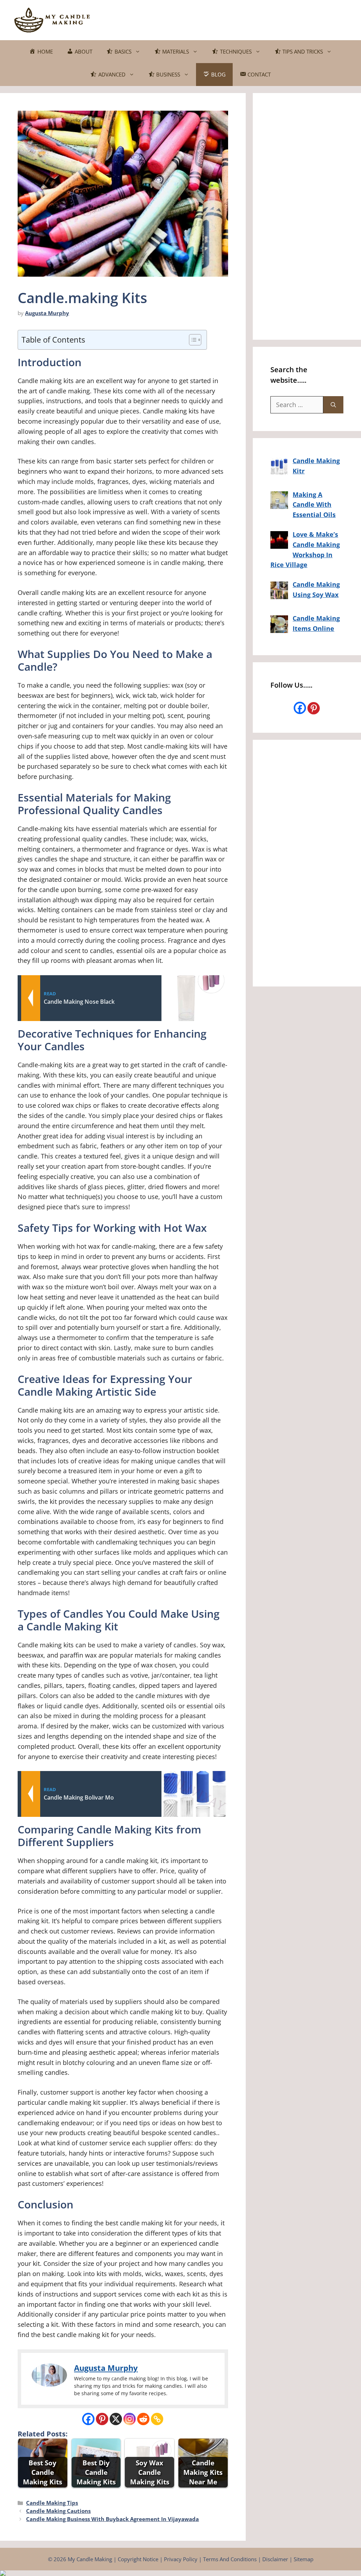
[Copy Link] (157, 2419)
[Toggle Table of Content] (192, 340)
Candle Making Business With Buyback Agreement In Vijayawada (112, 2519)
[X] (116, 2419)
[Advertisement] (219, 19)
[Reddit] (143, 2419)
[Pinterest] (102, 2419)
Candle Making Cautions (58, 2511)
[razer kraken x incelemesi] (180, 2573)
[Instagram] (130, 2419)
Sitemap (304, 2559)
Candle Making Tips (52, 2503)
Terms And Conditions (230, 2559)
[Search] (333, 405)
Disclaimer (275, 2559)
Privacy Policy (181, 2559)
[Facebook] (88, 2419)
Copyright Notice (138, 2559)
